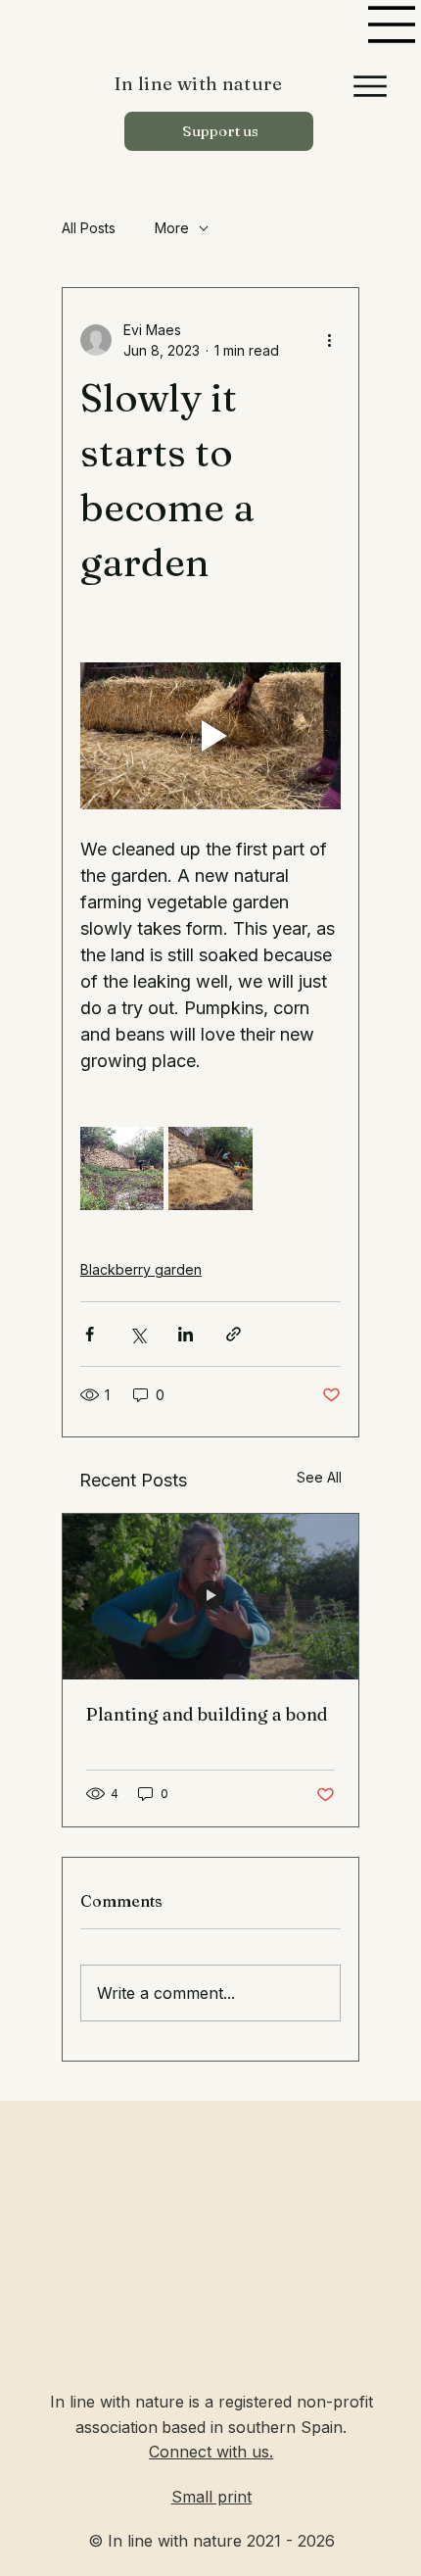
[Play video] (210, 736)
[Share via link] (234, 1334)
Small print (211, 2497)
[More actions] (329, 340)
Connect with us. (211, 2452)
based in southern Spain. (254, 2427)
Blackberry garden (141, 1269)
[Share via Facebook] (90, 1334)
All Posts (89, 228)
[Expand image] (122, 1168)
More (172, 228)
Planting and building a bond (207, 1714)
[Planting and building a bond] (210, 1597)
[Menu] (393, 24)
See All (319, 1477)
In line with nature (199, 84)
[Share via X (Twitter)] (138, 1334)
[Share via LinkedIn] (186, 1334)
